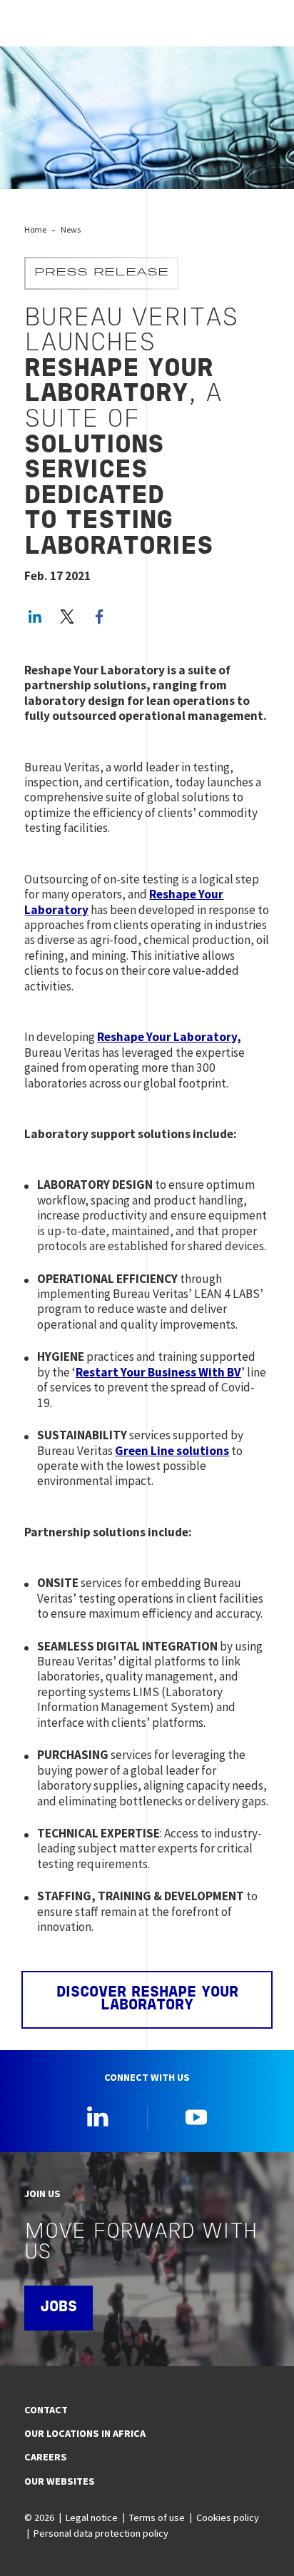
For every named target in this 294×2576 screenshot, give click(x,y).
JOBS (59, 2308)
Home (35, 229)
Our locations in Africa (85, 2433)
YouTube (196, 2116)
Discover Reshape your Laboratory (147, 2000)
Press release (101, 273)
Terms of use (157, 2517)
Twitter (67, 617)
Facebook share (99, 617)
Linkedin (98, 2116)
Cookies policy (228, 2517)
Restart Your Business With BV (158, 1372)
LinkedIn (35, 617)
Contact (46, 2410)
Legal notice (92, 2517)
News (71, 229)
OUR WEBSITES (60, 2481)
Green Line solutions (172, 1451)
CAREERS (46, 2457)
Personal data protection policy (101, 2533)
